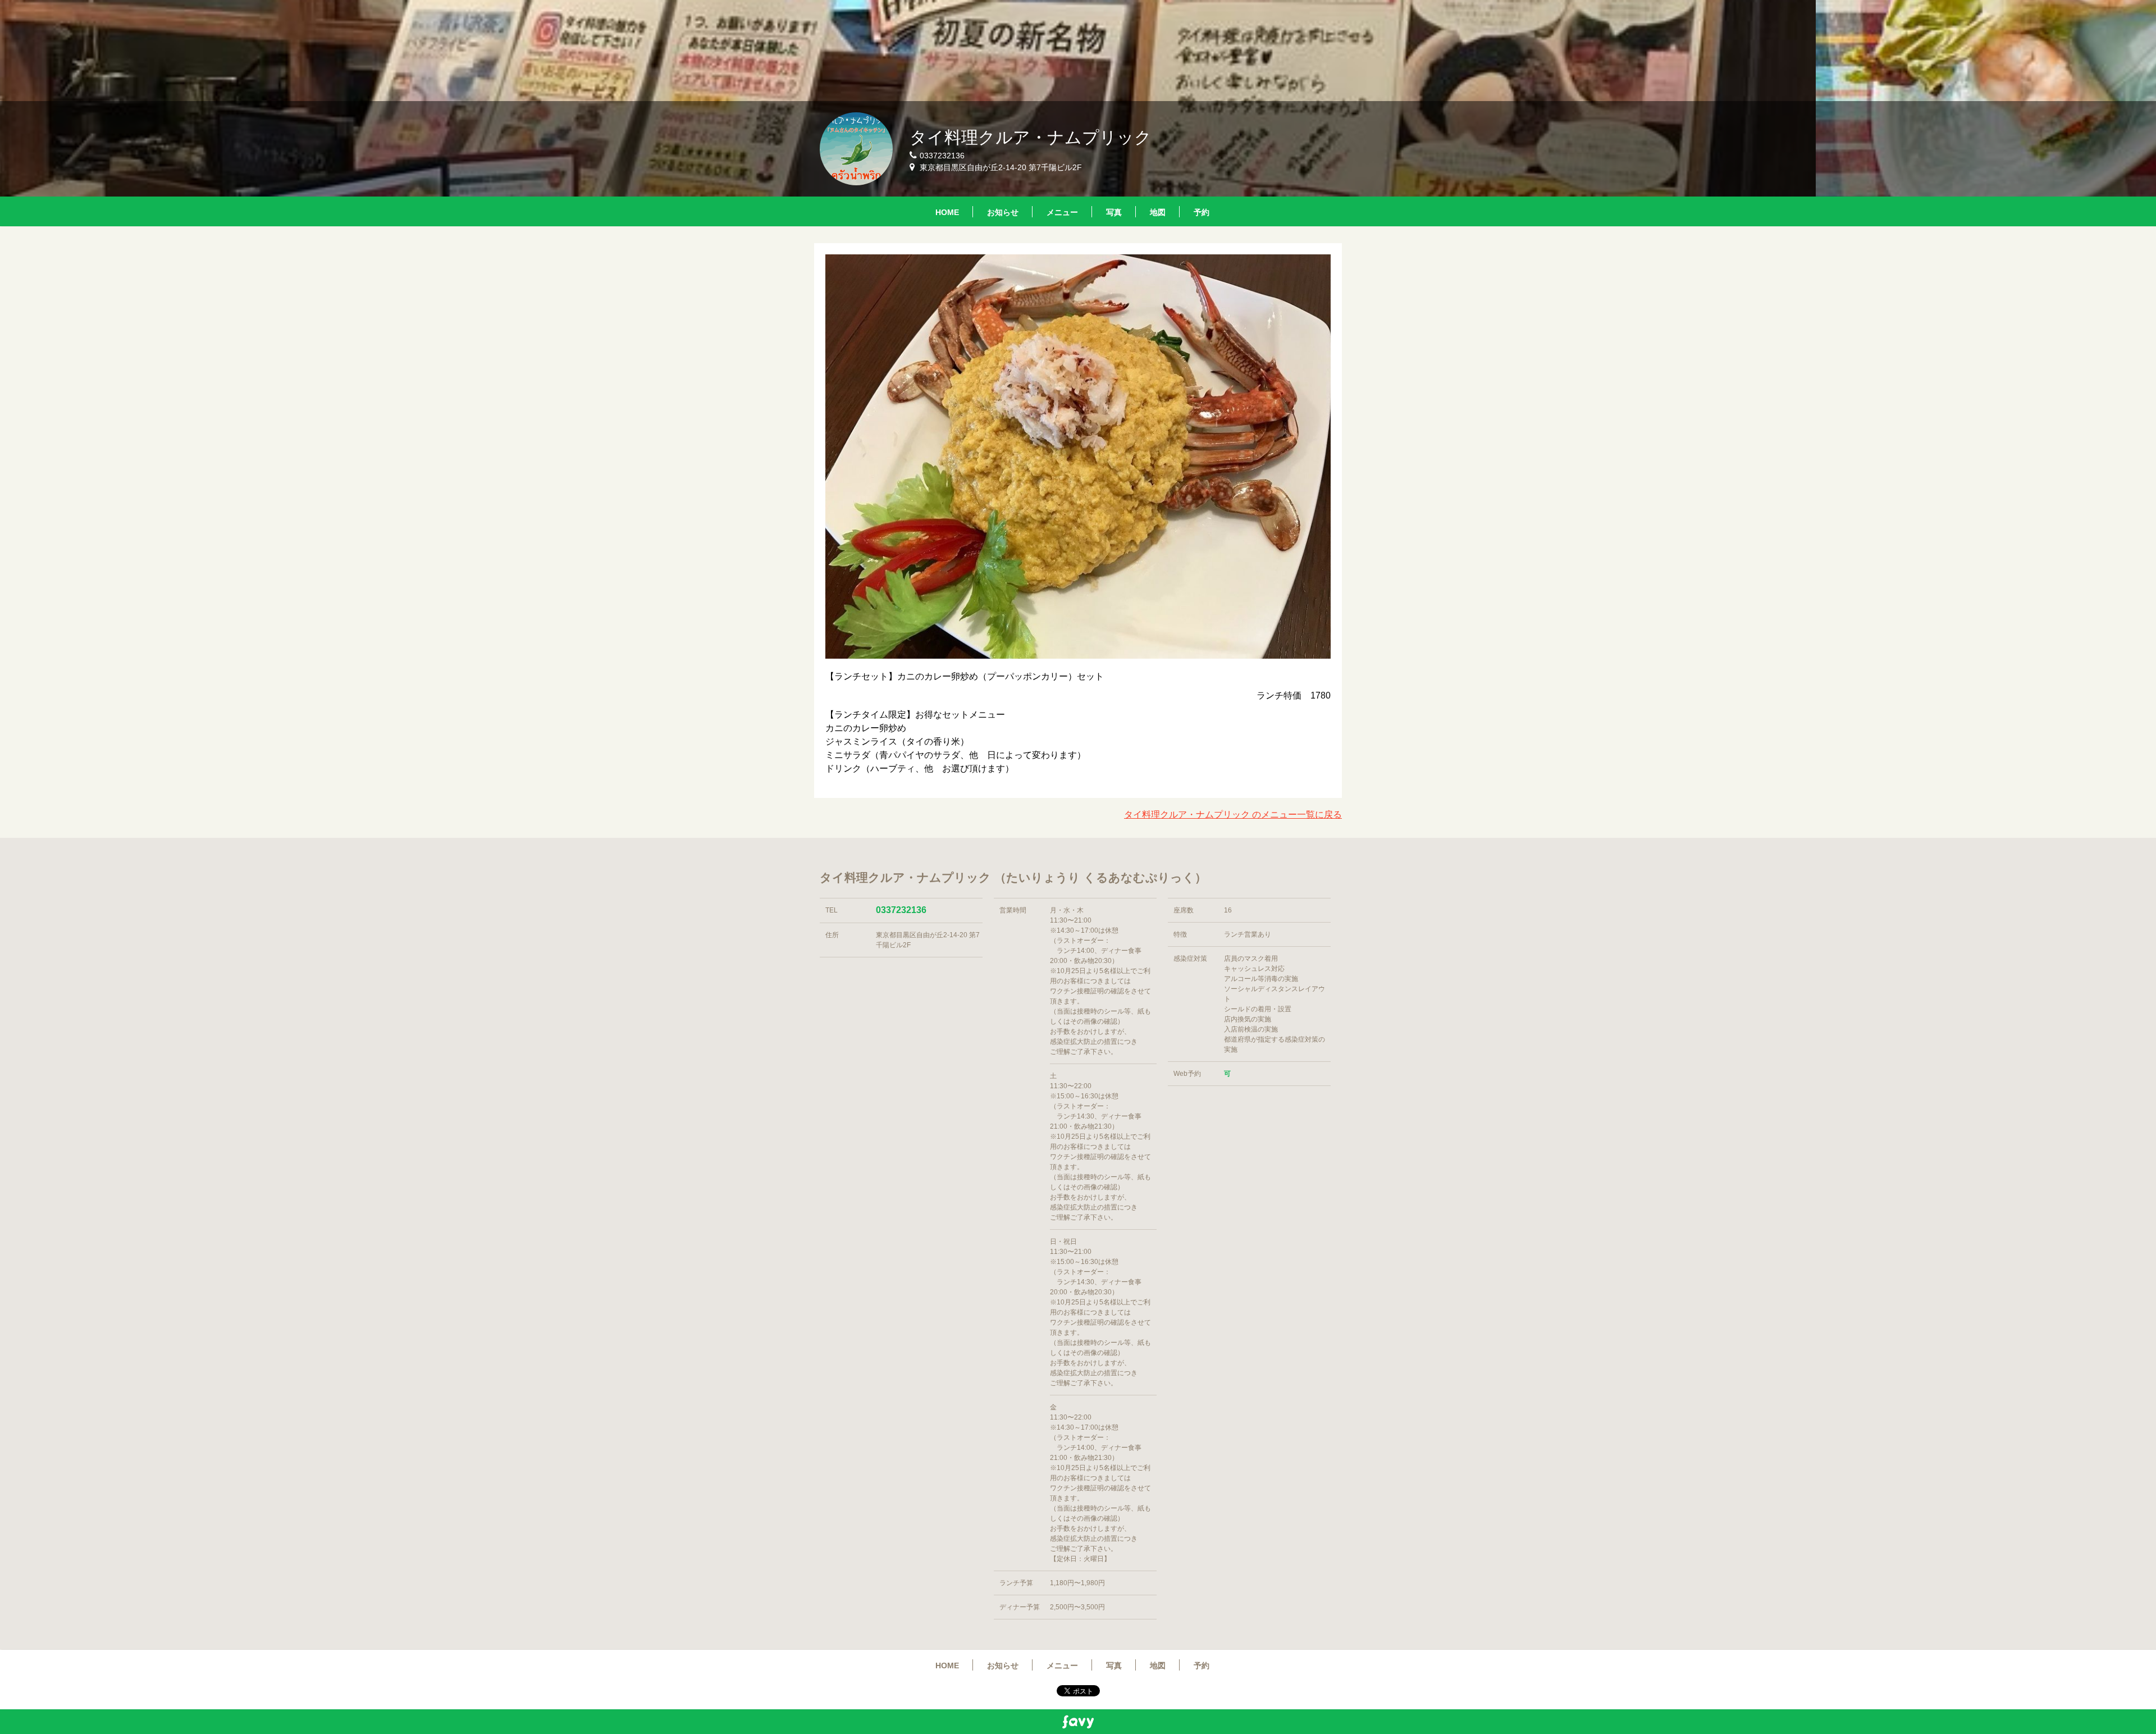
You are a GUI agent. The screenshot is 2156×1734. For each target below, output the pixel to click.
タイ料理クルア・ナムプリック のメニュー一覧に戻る (1233, 814)
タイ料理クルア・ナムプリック (1031, 137)
